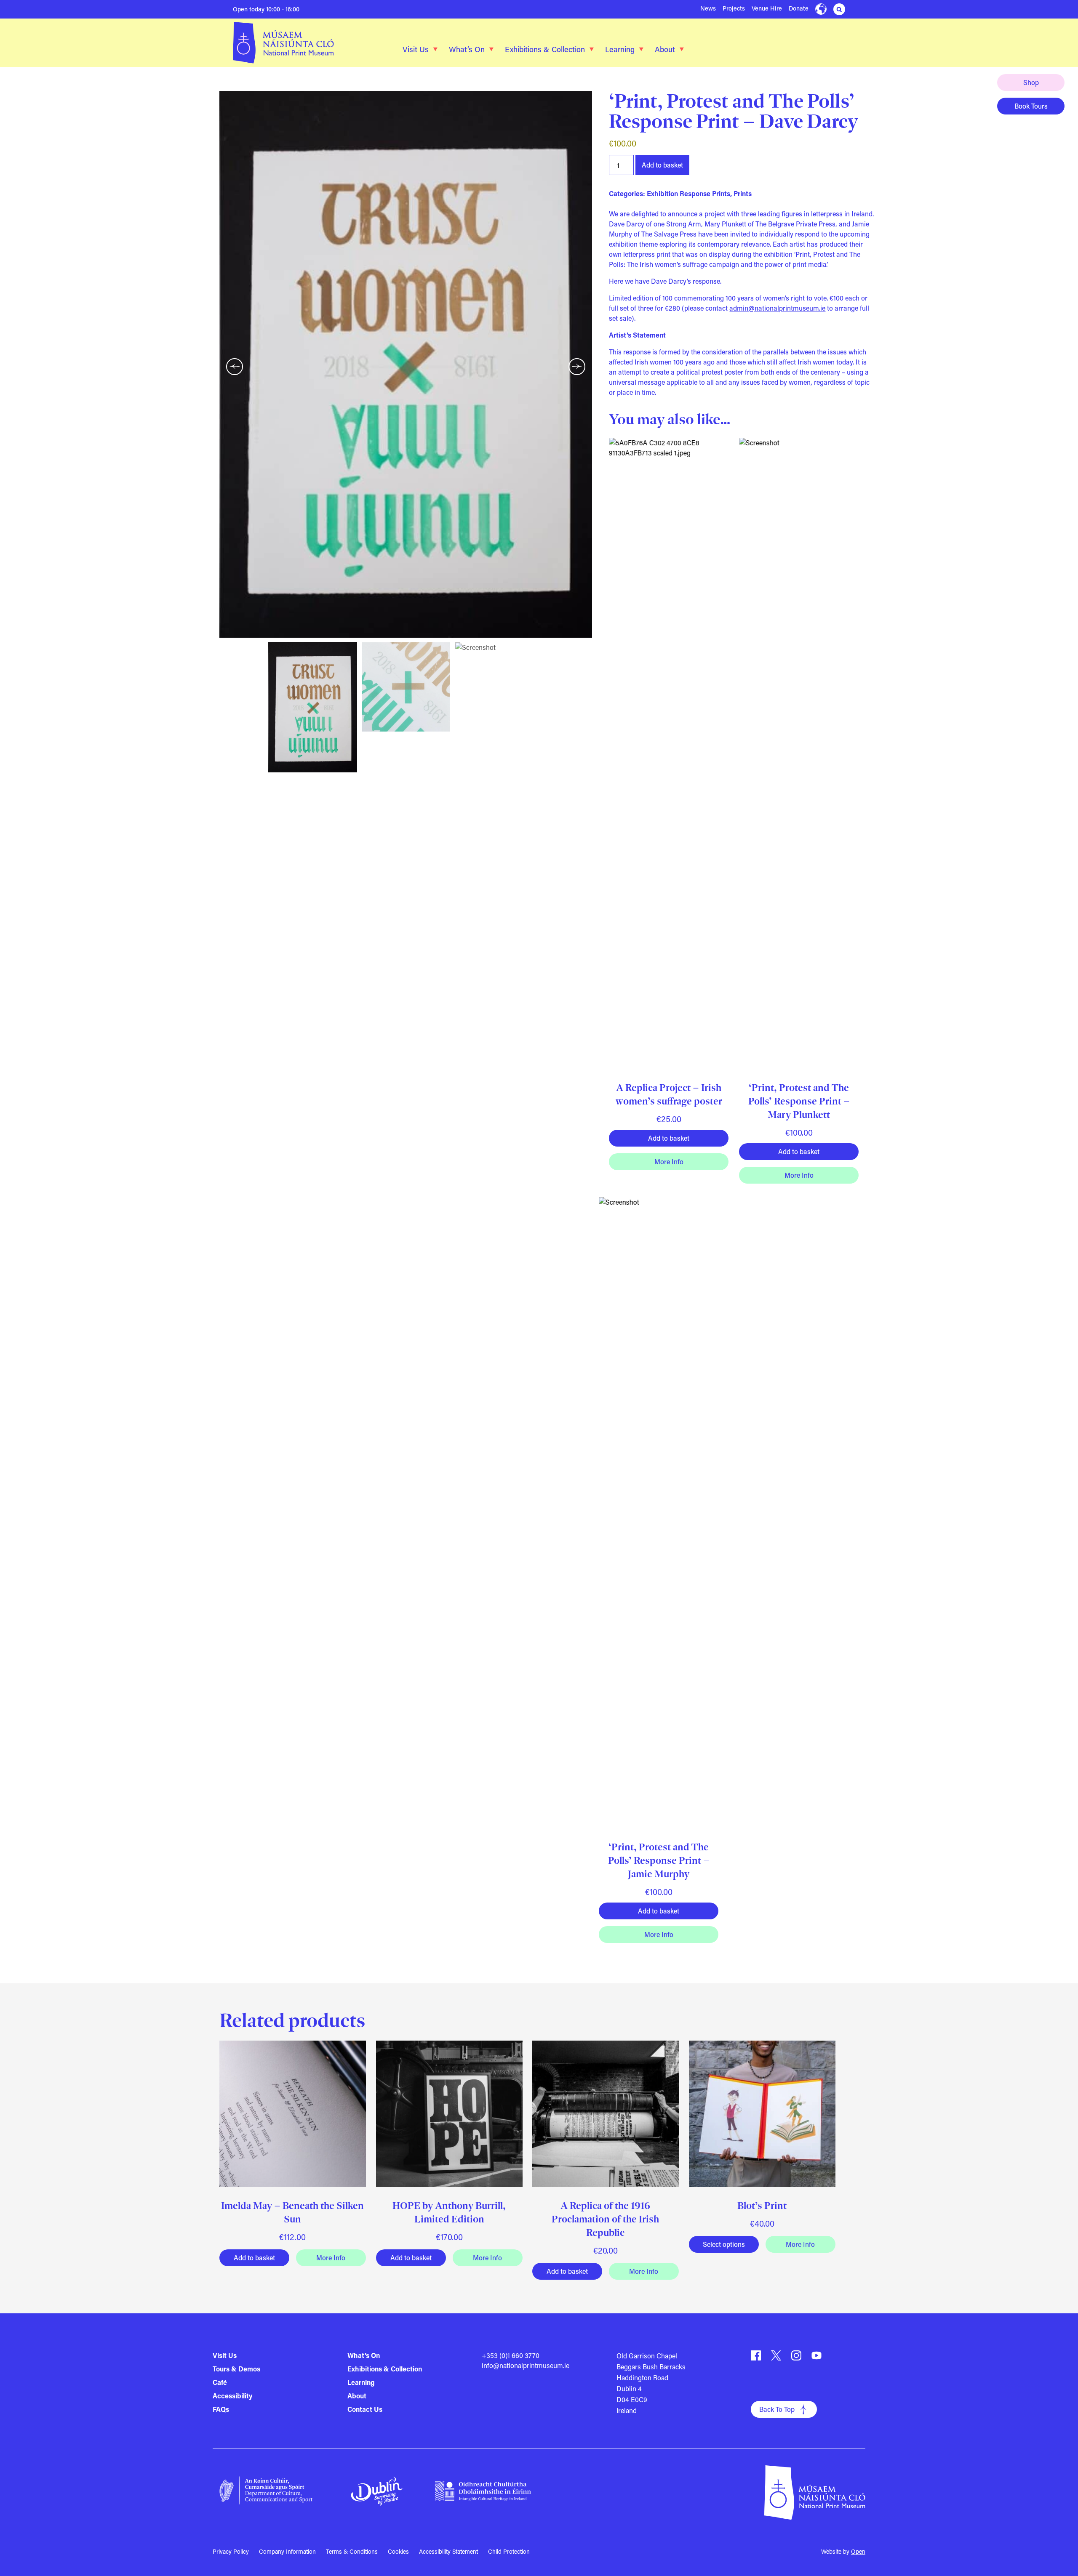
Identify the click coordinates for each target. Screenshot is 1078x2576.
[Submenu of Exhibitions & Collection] (592, 49)
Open (858, 2551)
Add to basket (662, 165)
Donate (799, 8)
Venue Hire (767, 8)
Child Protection (509, 2551)
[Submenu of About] (682, 49)
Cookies (398, 2551)
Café (220, 2382)
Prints (743, 193)
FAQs (221, 2409)
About (665, 49)
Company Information (287, 2551)
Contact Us (365, 2409)
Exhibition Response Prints (688, 193)
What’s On (467, 49)
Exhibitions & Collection (545, 49)
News (708, 8)
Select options (723, 2244)
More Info (669, 1162)
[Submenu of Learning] (641, 49)
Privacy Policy (231, 2551)
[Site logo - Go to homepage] (294, 43)
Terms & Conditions (352, 2551)
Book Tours (1031, 106)
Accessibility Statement (448, 2551)
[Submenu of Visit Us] (435, 49)
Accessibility (232, 2396)
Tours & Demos (236, 2369)
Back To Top (777, 2409)
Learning (620, 49)
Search (839, 9)
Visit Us (416, 49)
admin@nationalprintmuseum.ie (777, 308)
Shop (1031, 82)
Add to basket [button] (669, 1138)
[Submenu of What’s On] (491, 49)
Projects (734, 8)
